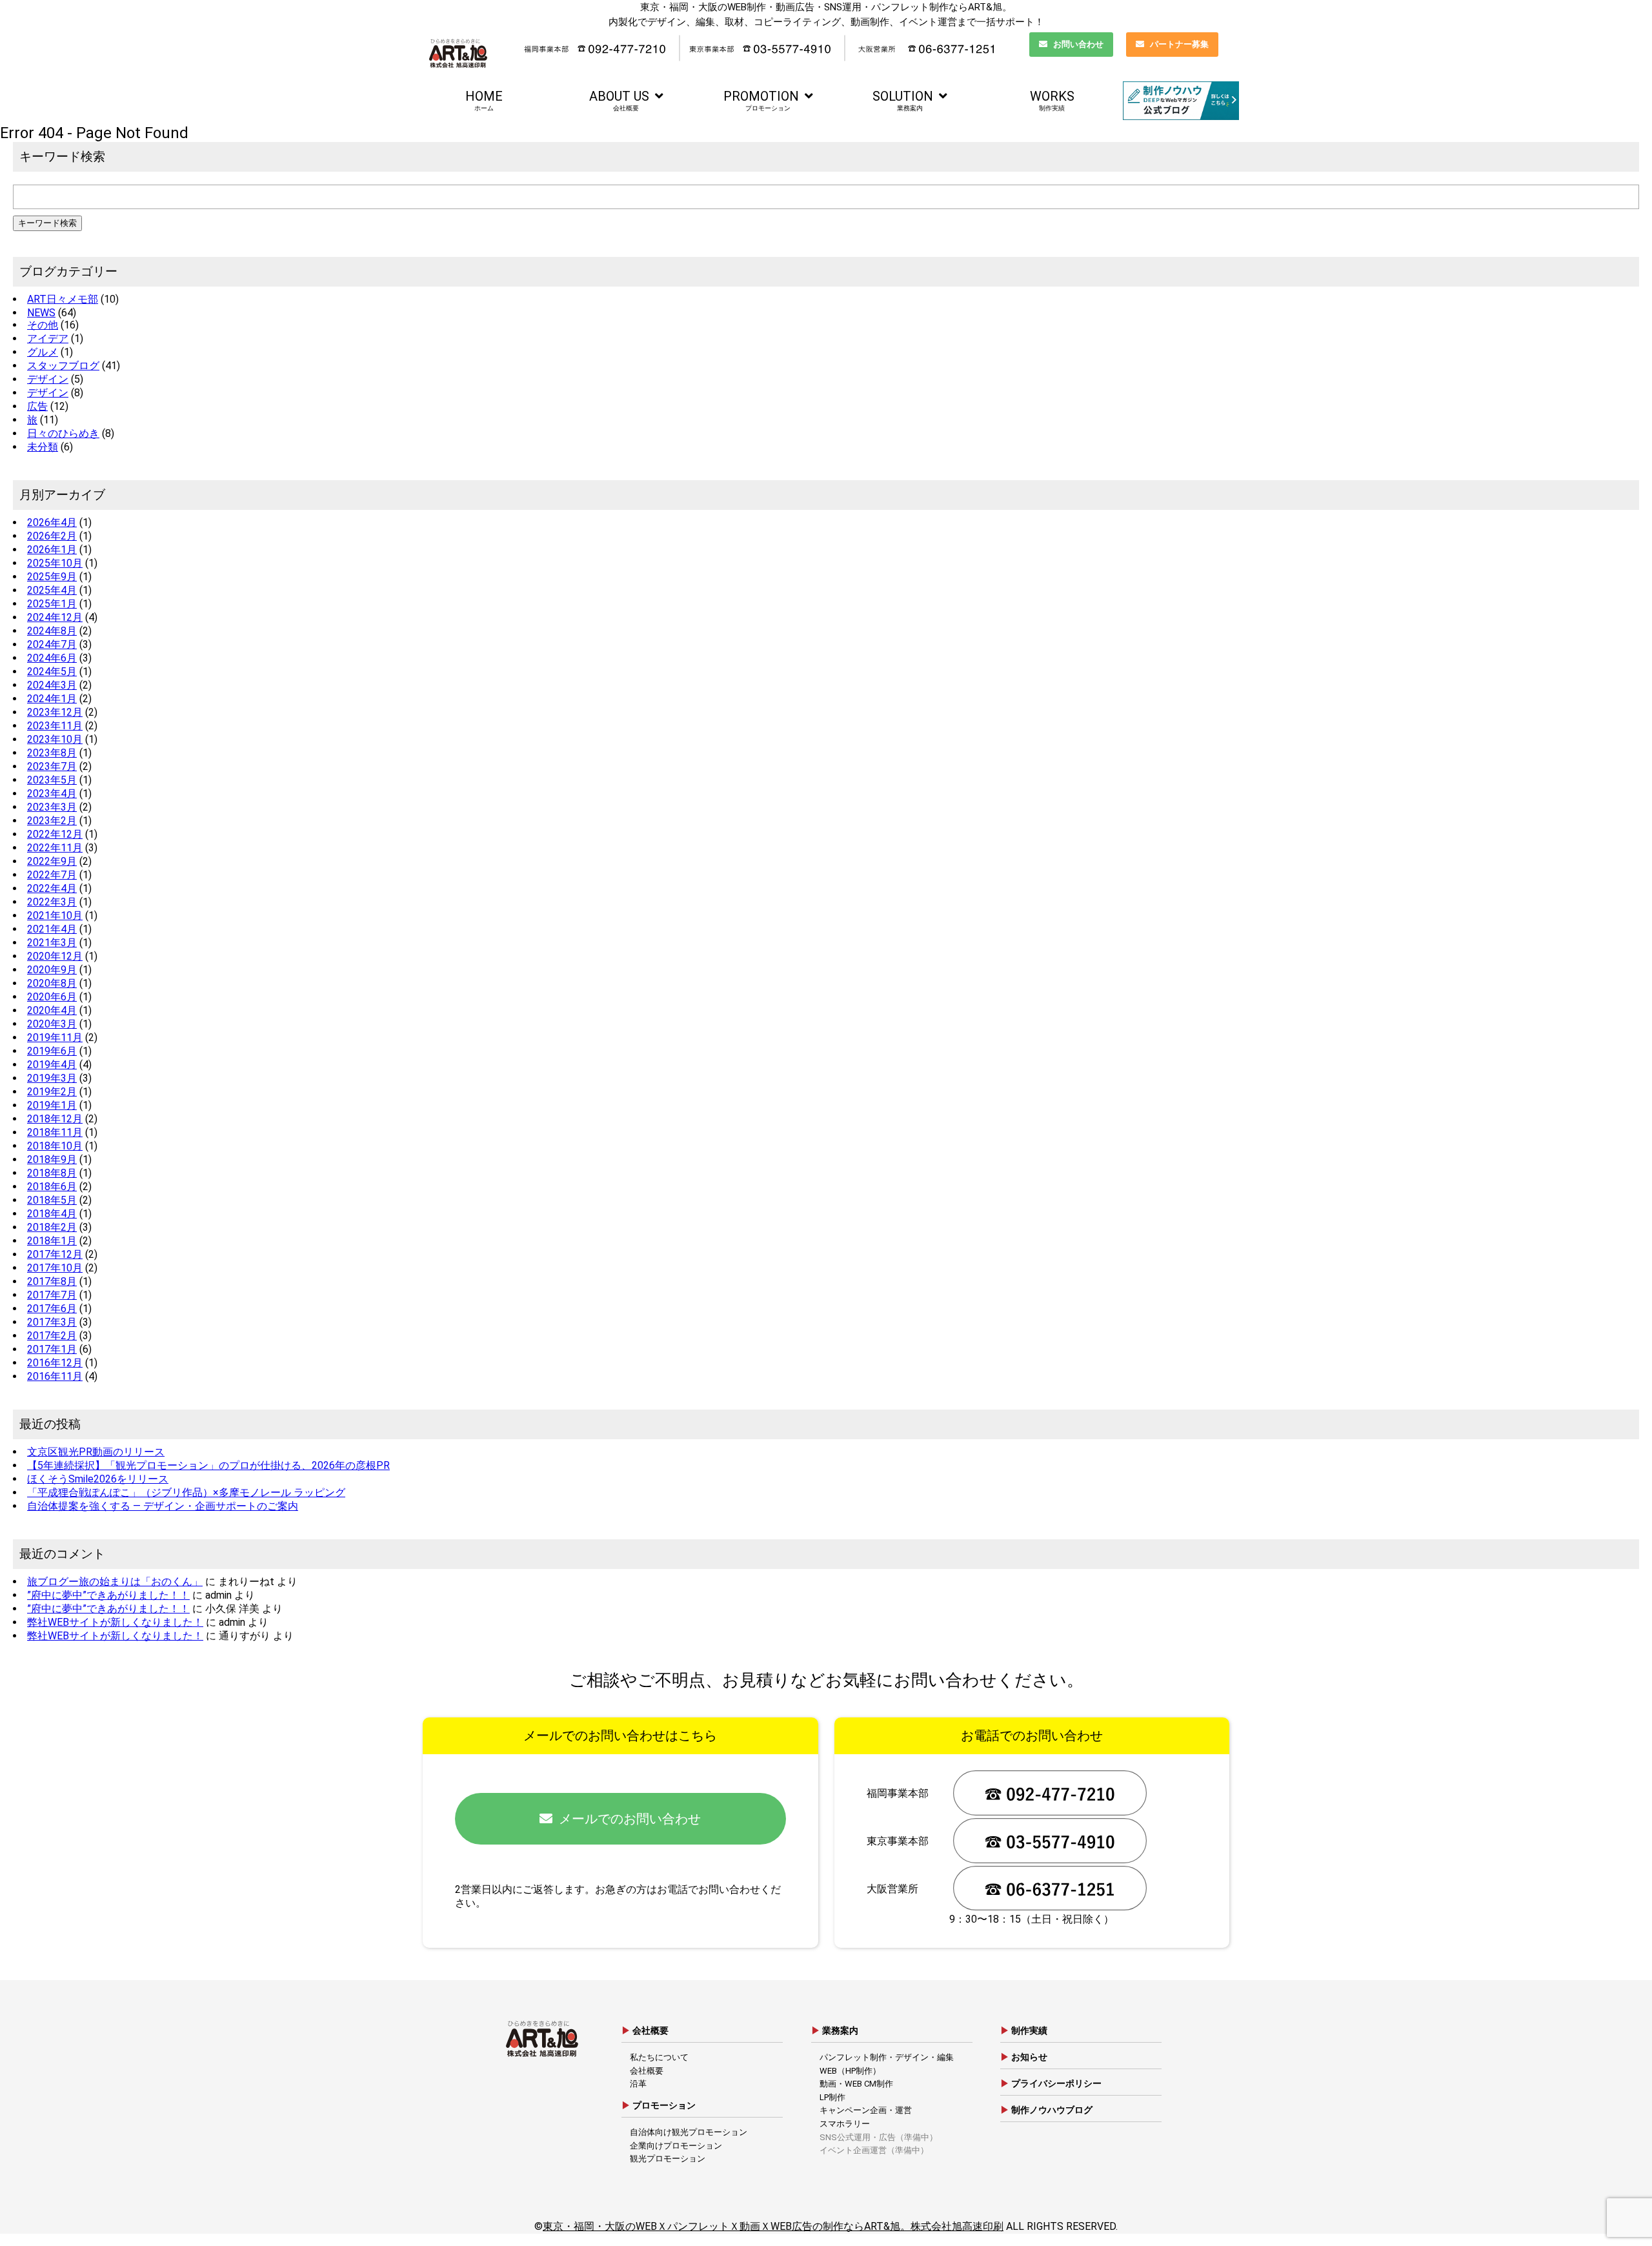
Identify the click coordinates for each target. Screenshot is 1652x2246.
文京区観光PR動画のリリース (96, 1452)
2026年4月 (52, 522)
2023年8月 (52, 753)
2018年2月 (52, 1227)
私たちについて (659, 2057)
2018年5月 (52, 1200)
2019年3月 (52, 1078)
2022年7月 (52, 875)
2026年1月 (52, 550)
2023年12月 (55, 712)
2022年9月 (52, 861)
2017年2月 (52, 1336)
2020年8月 (52, 983)
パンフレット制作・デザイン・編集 (887, 2057)
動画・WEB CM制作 (856, 2084)
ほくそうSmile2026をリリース (98, 1479)
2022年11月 (55, 848)
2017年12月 (55, 1254)
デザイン (48, 379)
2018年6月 (52, 1187)
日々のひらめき (63, 433)
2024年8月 (52, 631)
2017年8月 (52, 1281)
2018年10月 (55, 1146)
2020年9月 (52, 970)
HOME (484, 100)
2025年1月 (52, 604)
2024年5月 (52, 672)
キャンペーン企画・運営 (866, 2110)
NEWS (41, 313)
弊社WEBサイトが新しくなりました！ (115, 1622)
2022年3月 (52, 902)
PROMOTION (761, 100)
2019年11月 (55, 1037)
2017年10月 (55, 1268)
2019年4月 (52, 1065)
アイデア (48, 339)
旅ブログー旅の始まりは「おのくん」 (115, 1582)
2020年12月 (55, 956)
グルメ (43, 352)
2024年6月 (52, 658)
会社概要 (647, 2071)
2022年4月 (52, 888)
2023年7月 (52, 766)
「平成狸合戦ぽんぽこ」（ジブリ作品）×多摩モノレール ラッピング (186, 1492)
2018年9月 (52, 1159)
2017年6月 (52, 1309)
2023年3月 (52, 807)
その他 (43, 325)
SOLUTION (903, 100)
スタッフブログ (63, 366)
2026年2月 (52, 536)
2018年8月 (52, 1173)
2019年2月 (52, 1092)
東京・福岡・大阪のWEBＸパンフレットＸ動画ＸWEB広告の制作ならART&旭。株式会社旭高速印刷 (773, 2226)
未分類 (43, 447)
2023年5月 (52, 780)
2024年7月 (52, 644)
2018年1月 (52, 1241)
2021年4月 (52, 929)
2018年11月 (55, 1132)
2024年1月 (52, 699)
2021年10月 (55, 916)
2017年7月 (52, 1295)
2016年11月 (55, 1376)
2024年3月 (52, 685)
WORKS (1052, 100)
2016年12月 (55, 1363)
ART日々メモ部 (63, 299)
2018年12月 (55, 1119)
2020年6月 (52, 997)
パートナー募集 (1179, 44)
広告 (37, 406)
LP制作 (832, 2097)
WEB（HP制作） (850, 2071)
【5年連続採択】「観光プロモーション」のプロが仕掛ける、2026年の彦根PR (208, 1465)
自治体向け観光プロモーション (689, 2132)
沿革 (638, 2084)
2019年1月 (52, 1105)
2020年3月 (52, 1024)
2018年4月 (52, 1214)
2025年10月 (55, 563)
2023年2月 (52, 821)
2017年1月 (52, 1349)
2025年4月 (52, 590)
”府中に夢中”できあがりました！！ (108, 1595)
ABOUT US (619, 100)
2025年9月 (52, 577)
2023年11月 (55, 726)
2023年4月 (52, 794)
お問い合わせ (1078, 44)
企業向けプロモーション (676, 2146)
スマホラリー (845, 2124)
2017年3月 (52, 1322)
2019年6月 (52, 1051)
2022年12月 (55, 834)
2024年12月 (55, 617)
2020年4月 (52, 1010)
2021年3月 (52, 943)
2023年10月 (55, 739)
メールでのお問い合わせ (630, 1819)
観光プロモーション (668, 2159)
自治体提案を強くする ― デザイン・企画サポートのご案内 (163, 1506)
